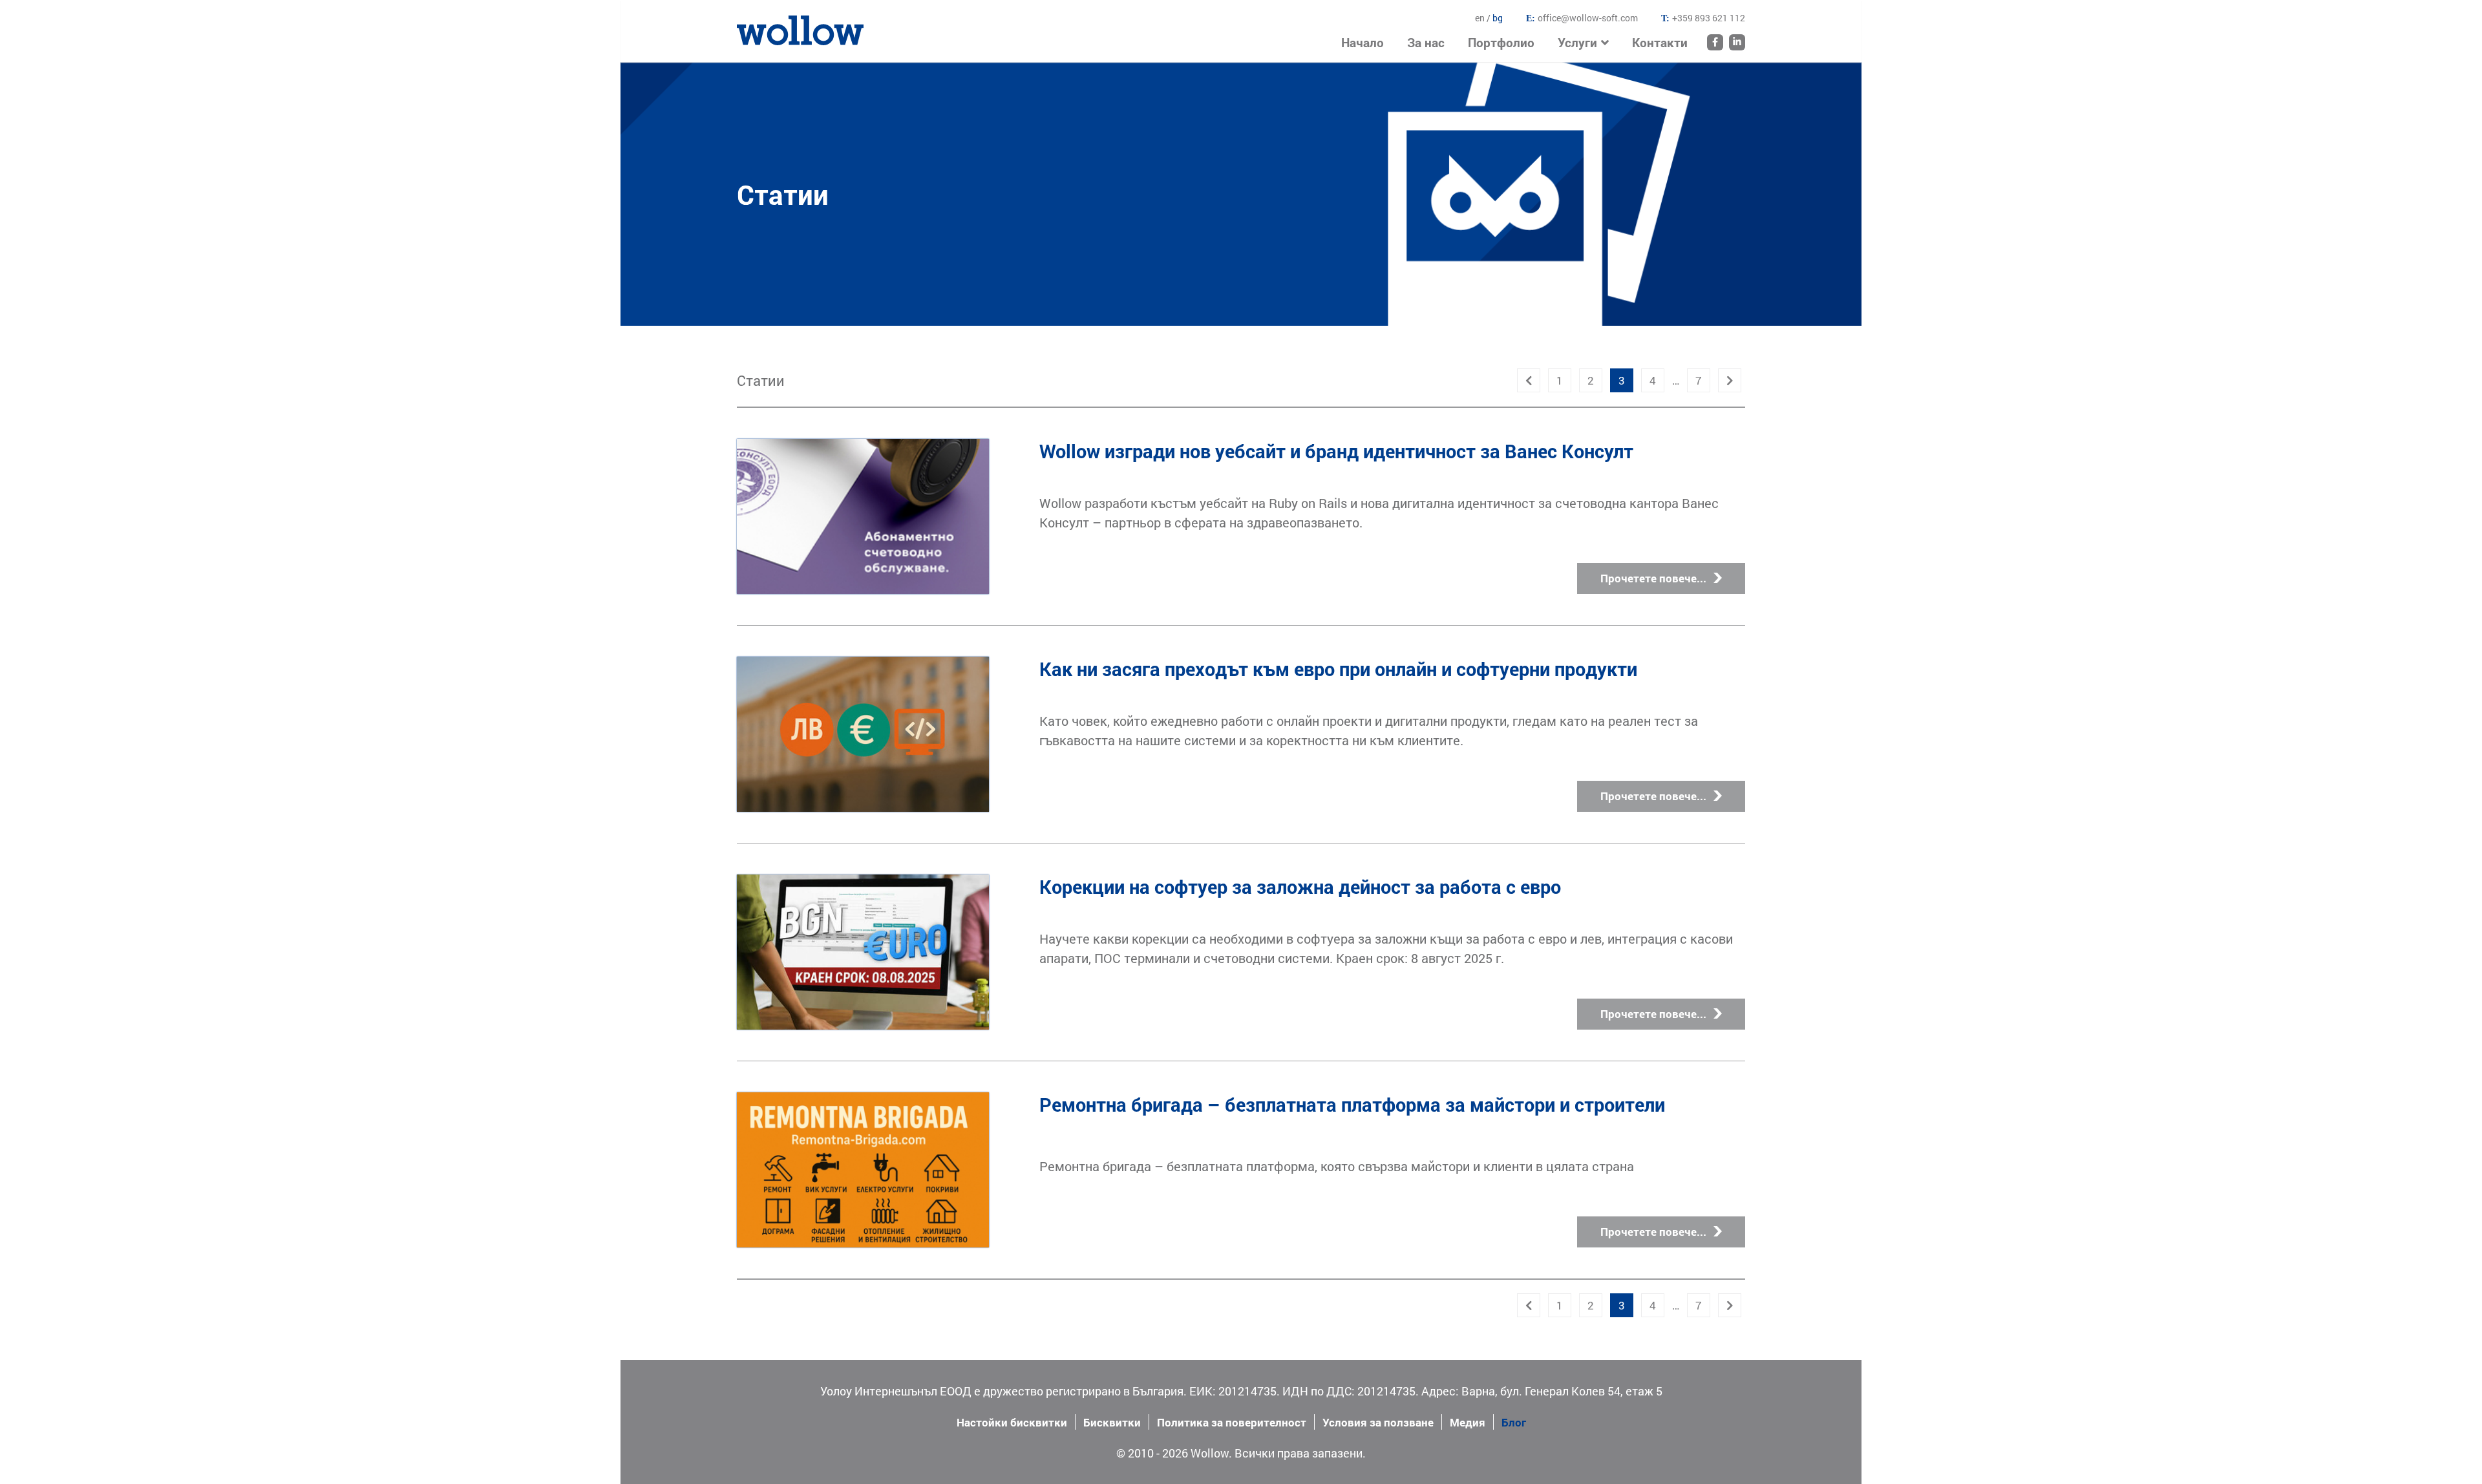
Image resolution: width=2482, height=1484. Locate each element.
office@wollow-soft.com (1588, 18)
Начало (756, 23)
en (1481, 18)
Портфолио (1501, 42)
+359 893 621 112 (1709, 18)
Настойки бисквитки (1012, 1422)
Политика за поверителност (1232, 1422)
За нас (1426, 42)
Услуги (1577, 42)
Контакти (1660, 42)
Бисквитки (1112, 1422)
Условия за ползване (1378, 1422)
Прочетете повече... (1653, 578)
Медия (1468, 1422)
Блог (1514, 1422)
